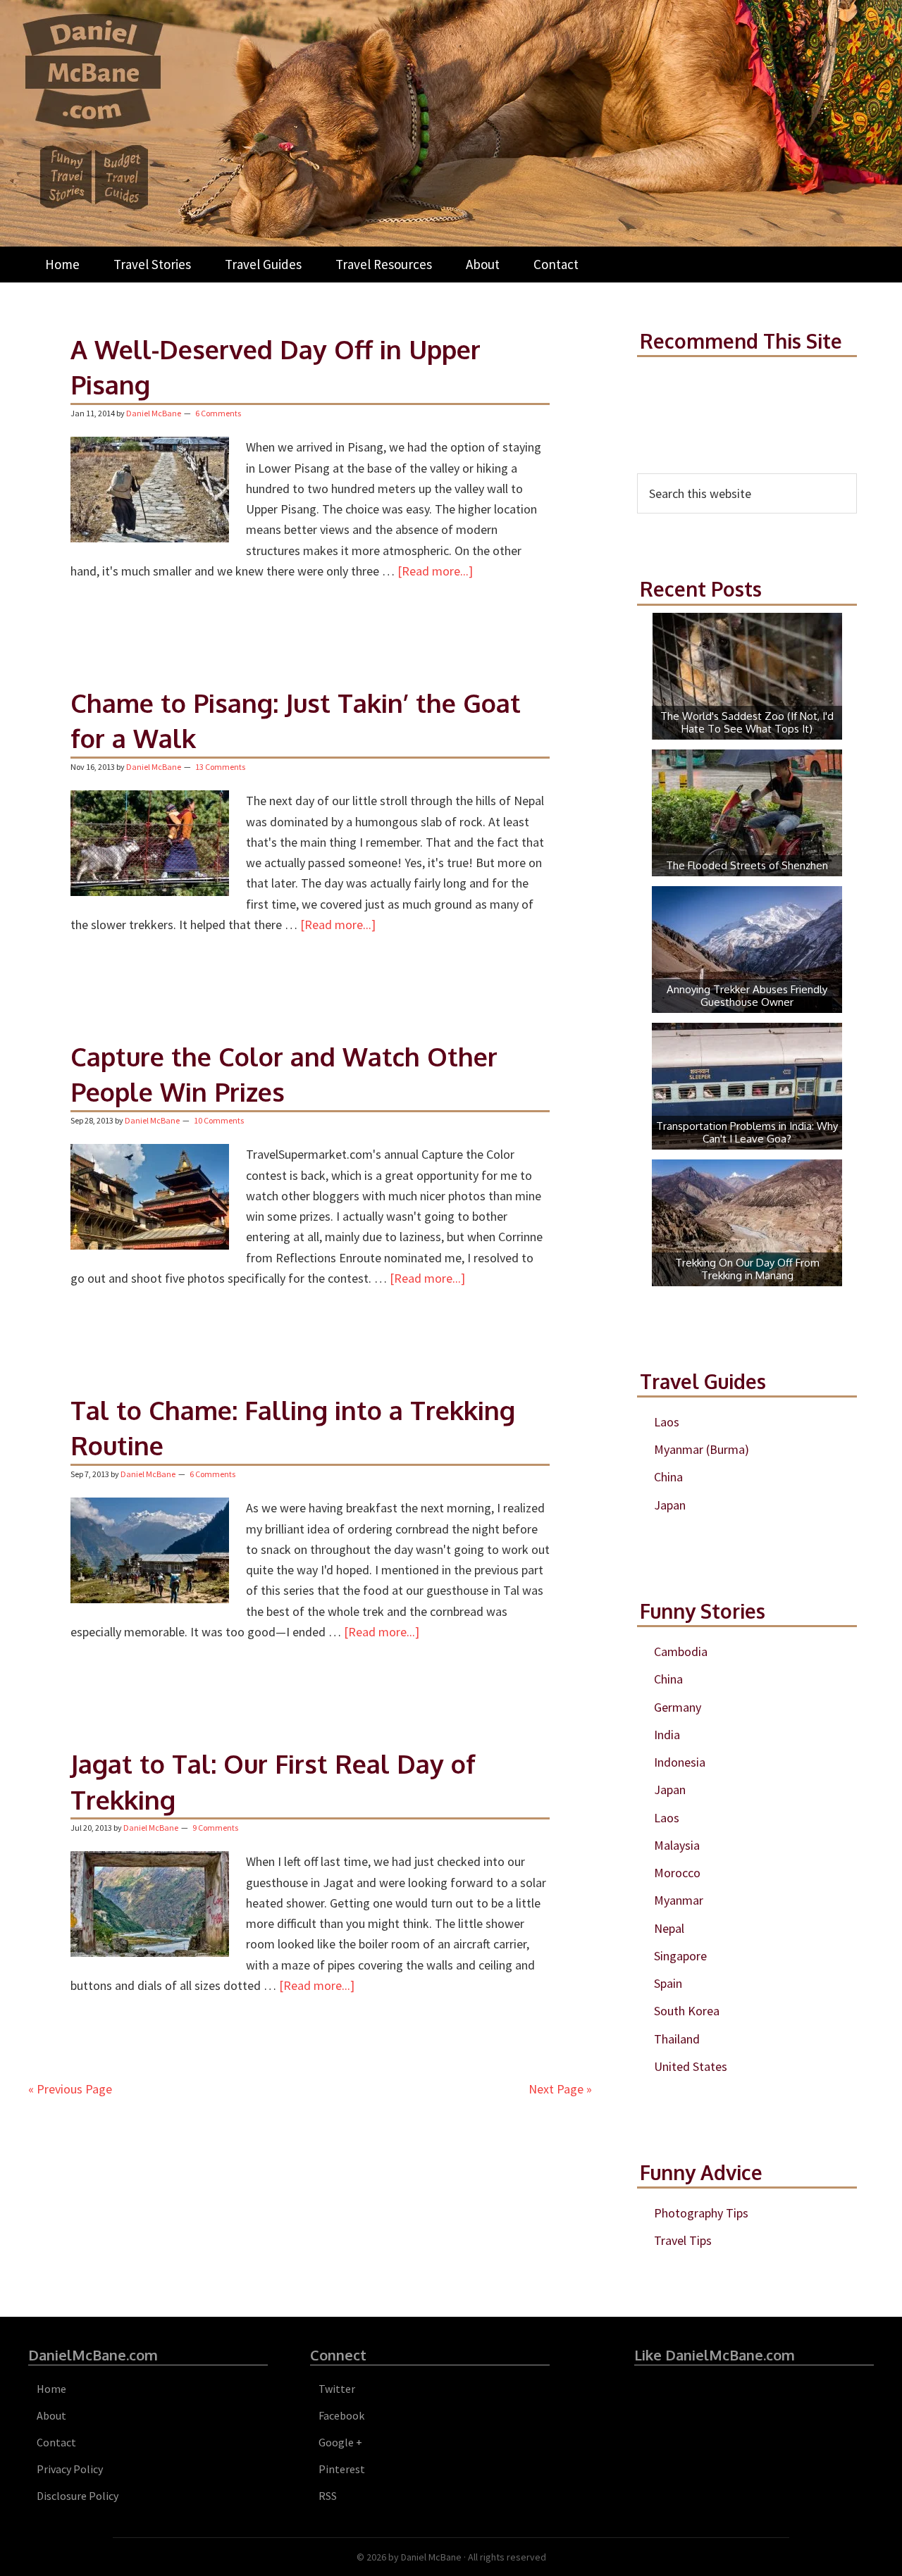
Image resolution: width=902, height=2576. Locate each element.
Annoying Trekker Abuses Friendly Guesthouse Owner (747, 996)
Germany (678, 1707)
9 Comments (215, 1828)
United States (691, 2066)
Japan (670, 1505)
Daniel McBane (431, 2557)
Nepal (669, 1928)
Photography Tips (701, 2213)
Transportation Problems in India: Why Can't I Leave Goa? (747, 1132)
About (51, 2415)
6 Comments (218, 413)
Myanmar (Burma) (702, 1449)
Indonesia (680, 1762)
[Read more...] (435, 571)
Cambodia (681, 1651)
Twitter (337, 2389)
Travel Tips (683, 2240)
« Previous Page (70, 2089)
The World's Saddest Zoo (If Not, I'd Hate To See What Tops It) (747, 722)
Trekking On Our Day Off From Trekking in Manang (747, 1269)
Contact (56, 2442)
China (668, 1477)
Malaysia (677, 1845)
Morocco (677, 1873)
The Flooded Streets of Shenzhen (747, 865)
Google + (340, 2442)
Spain (668, 1983)
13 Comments (220, 767)
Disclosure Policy (78, 2496)
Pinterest (342, 2469)
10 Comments (219, 1120)
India (667, 1735)
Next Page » (560, 2089)
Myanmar (679, 1900)
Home (51, 2389)
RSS (328, 2496)
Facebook (341, 2415)
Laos (667, 1422)
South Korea (687, 2011)
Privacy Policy (70, 2469)
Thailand (677, 2039)
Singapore (680, 1956)
